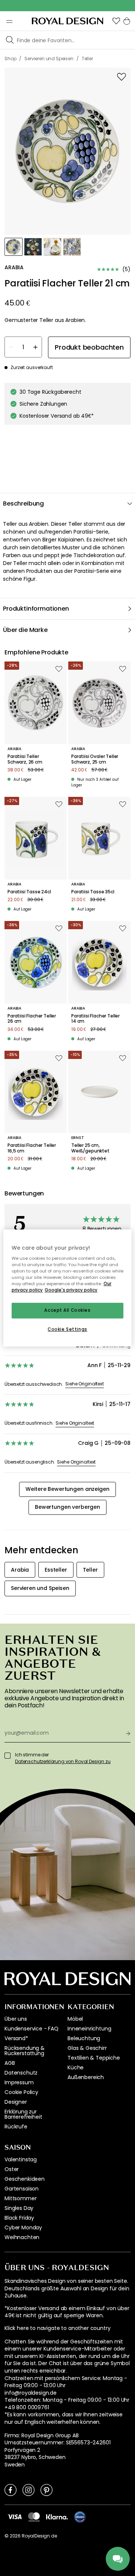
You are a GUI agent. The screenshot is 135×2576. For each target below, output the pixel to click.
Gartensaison (22, 2189)
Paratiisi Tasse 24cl (29, 892)
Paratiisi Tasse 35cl (93, 892)
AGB (10, 2063)
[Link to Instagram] (28, 2490)
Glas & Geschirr (87, 2048)
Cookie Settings (67, 1329)
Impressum (19, 2082)
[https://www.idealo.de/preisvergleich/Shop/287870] (80, 2517)
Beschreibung (23, 503)
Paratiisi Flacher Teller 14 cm (95, 1019)
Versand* (16, 2038)
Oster (12, 2169)
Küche (76, 2067)
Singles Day (19, 2208)
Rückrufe (16, 2127)
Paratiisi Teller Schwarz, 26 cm (25, 759)
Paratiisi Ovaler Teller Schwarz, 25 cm (95, 759)
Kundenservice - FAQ (31, 2029)
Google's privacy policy (71, 1290)
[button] (116, 21)
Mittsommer (20, 2198)
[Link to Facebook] (10, 2490)
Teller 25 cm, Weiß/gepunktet (90, 1148)
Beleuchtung (84, 2038)
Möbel (75, 2019)
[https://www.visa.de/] (15, 2516)
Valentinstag (21, 2159)
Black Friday (19, 2218)
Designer (16, 2102)
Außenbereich (86, 2077)
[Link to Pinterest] (46, 2490)
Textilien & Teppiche (94, 2058)
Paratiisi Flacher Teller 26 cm (32, 1019)
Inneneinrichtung (89, 2029)
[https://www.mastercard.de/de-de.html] (34, 2517)
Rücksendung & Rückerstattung (25, 2051)
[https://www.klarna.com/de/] (57, 2516)
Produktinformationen (36, 609)
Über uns (16, 2019)
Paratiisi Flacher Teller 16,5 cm (32, 1148)
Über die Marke (25, 630)
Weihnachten (22, 2237)
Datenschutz (21, 2073)
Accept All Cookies (67, 1311)
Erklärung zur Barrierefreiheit (23, 2114)
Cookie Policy (21, 2092)
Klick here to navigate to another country (57, 2328)
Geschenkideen (25, 2179)
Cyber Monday (23, 2227)
